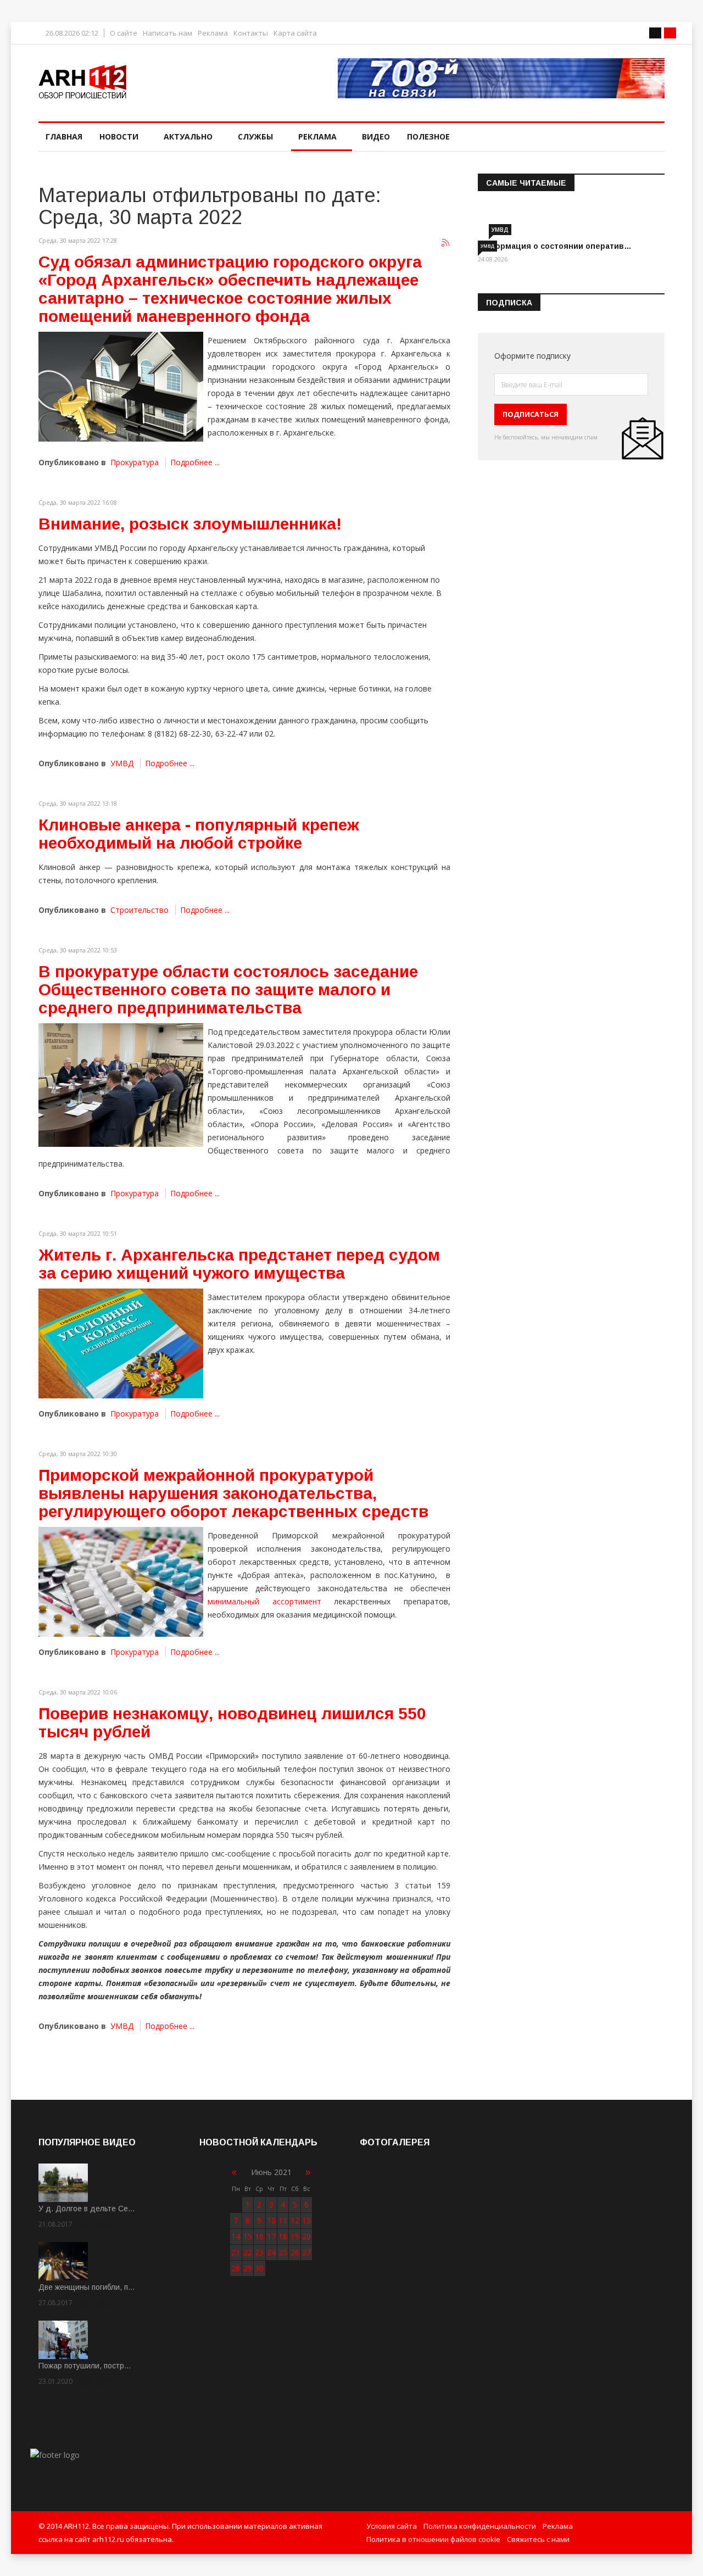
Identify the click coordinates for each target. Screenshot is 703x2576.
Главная (64, 136)
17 (271, 2236)
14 (236, 2236)
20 (306, 2236)
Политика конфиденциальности (480, 2526)
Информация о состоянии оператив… (555, 246)
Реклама (213, 33)
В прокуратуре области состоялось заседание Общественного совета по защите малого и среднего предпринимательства (228, 989)
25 (283, 2252)
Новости (119, 136)
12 (295, 2220)
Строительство (140, 910)
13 (306, 2220)
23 (259, 2252)
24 (271, 2252)
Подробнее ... (195, 462)
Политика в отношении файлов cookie (433, 2539)
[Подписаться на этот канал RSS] (446, 243)
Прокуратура (135, 462)
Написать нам (168, 33)
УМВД (122, 763)
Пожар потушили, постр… (85, 2366)
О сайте (124, 33)
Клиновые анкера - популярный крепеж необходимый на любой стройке (199, 834)
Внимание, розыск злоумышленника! (190, 524)
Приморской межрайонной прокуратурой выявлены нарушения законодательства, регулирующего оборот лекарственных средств (233, 1493)
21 (236, 2252)
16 (259, 2236)
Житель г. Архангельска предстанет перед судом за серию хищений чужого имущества (239, 1264)
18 (283, 2236)
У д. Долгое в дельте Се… (87, 2209)
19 (295, 2236)
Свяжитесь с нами (538, 2539)
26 (295, 2252)
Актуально (188, 136)
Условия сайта (392, 2526)
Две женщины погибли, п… (87, 2287)
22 (248, 2252)
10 (271, 2220)
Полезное (428, 136)
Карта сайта (295, 33)
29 (248, 2268)
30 (259, 2268)
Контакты (251, 33)
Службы (255, 136)
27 (306, 2252)
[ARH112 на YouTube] (501, 78)
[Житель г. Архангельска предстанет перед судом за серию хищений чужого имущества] (121, 1343)
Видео (376, 136)
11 (283, 2220)
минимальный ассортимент (264, 1601)
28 (236, 2268)
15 (248, 2236)
